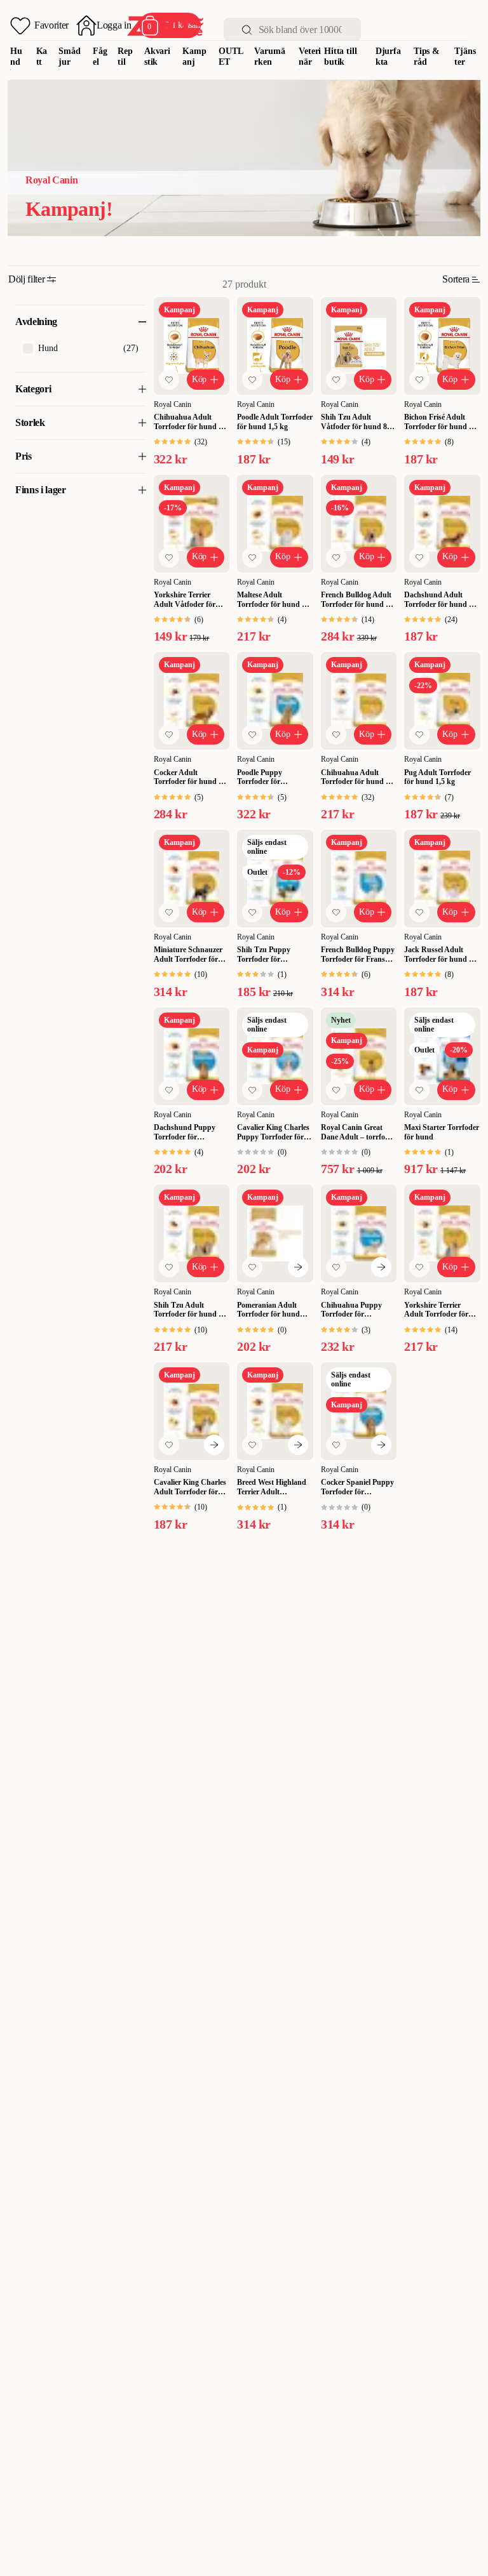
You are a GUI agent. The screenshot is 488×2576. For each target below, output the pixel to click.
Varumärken (269, 56)
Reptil (125, 56)
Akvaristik (157, 56)
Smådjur (69, 56)
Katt (42, 56)
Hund (16, 56)
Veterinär (310, 56)
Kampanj (194, 56)
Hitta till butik (341, 56)
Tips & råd (427, 56)
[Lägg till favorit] (169, 380)
